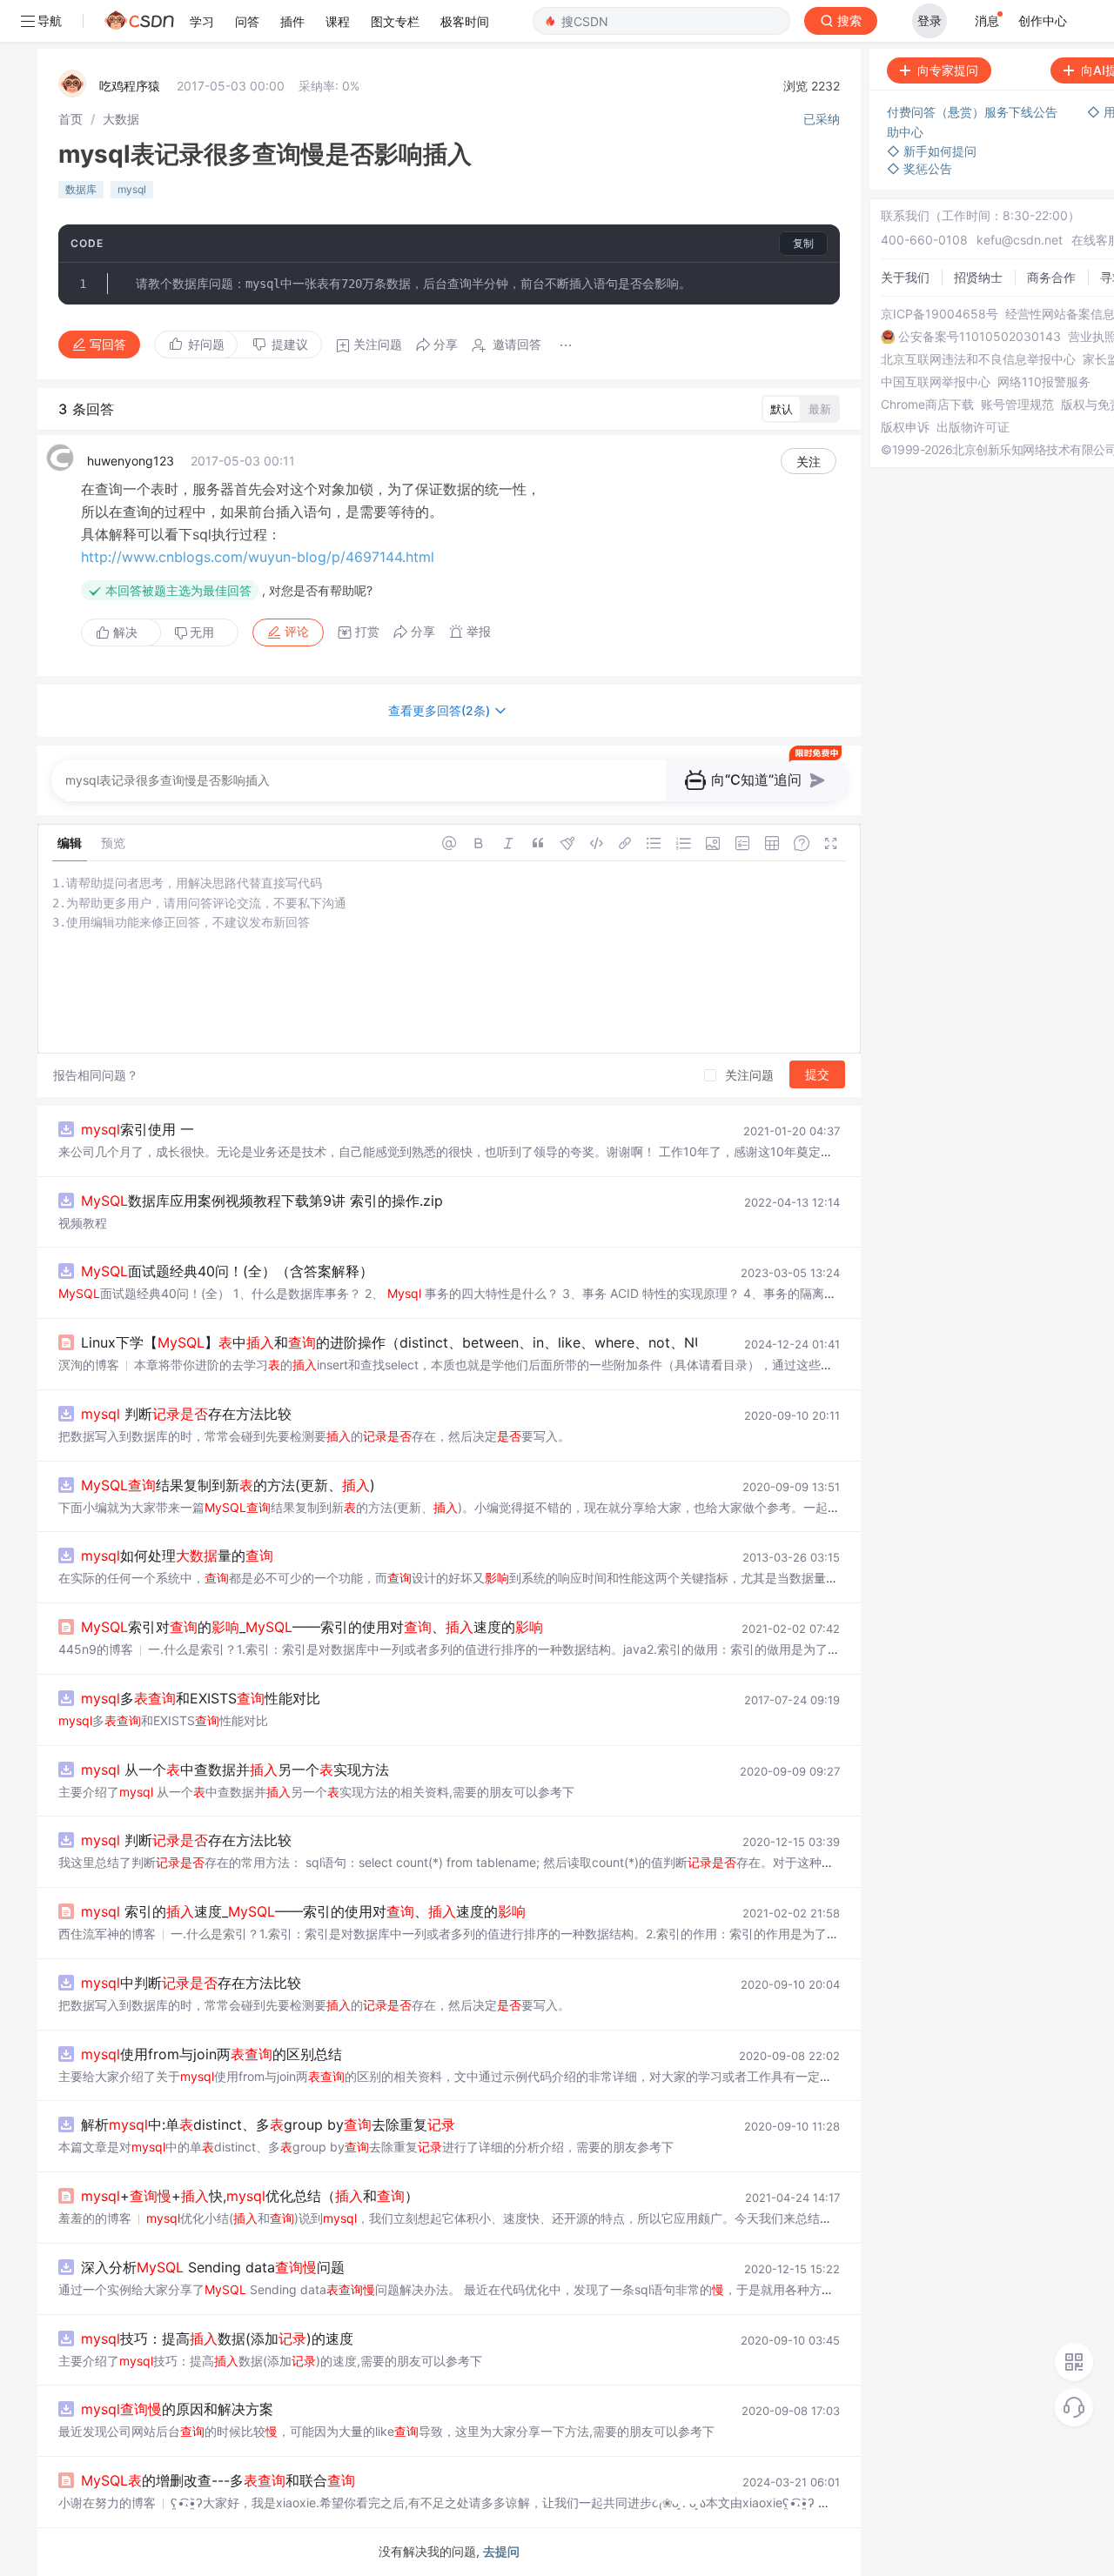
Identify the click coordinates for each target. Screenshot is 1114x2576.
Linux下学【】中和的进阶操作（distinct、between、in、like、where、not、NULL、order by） (443, 1342)
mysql (132, 189)
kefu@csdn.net (1020, 240)
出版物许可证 (973, 427)
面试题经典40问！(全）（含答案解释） (227, 1271)
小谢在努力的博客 (107, 2502)
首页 (70, 119)
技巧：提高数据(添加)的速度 (217, 2338)
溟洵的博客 (89, 1365)
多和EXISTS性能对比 (201, 1698)
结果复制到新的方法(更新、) (228, 1485)
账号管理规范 (1017, 405)
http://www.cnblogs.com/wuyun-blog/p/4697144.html (258, 557)
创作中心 (1043, 20)
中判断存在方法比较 (191, 1983)
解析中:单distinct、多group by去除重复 (268, 2124)
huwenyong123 (131, 461)
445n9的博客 (96, 1649)
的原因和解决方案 (177, 2409)
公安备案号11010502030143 (980, 337)
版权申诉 (905, 427)
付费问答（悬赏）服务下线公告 (974, 112)
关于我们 (905, 277)
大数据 (121, 119)
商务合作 (1051, 277)
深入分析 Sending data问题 (213, 2267)
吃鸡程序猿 (130, 86)
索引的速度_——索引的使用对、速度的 (303, 1911)
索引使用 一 (138, 1129)
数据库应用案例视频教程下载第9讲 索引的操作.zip (262, 1201)
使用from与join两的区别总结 (211, 2054)
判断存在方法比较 (186, 1414)
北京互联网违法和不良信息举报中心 (978, 359)
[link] (70, 119)
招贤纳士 (978, 277)
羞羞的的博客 (95, 2218)
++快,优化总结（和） (250, 2196)
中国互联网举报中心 (936, 382)
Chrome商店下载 (927, 405)
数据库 (81, 189)
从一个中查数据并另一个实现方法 (235, 1770)
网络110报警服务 (1044, 382)
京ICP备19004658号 (940, 314)
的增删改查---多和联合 (218, 2480)
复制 (803, 243)
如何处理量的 (177, 1556)
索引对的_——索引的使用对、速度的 (312, 1627)
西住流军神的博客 (107, 1934)
